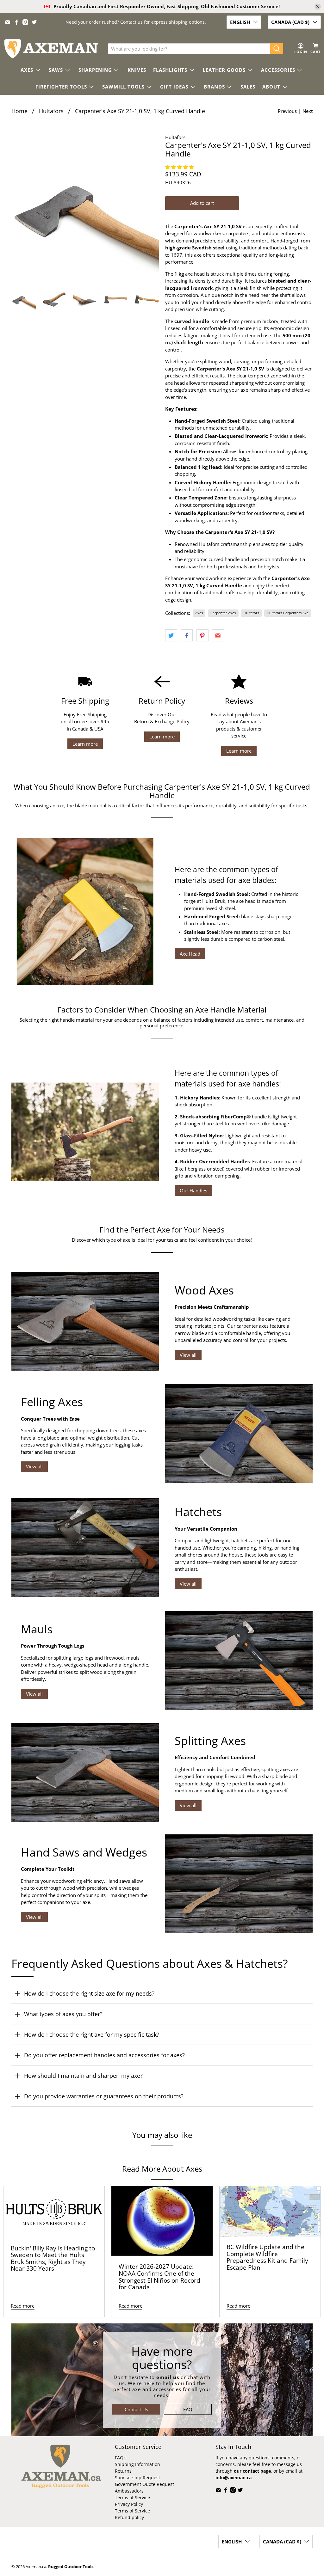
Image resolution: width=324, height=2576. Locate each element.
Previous (287, 111)
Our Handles (193, 1190)
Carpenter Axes (223, 613)
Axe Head (190, 954)
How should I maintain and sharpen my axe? (83, 2076)
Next (308, 111)
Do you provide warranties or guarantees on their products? (104, 2096)
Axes (199, 613)
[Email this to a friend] (218, 635)
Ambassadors (129, 2491)
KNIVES (137, 70)
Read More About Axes (162, 2169)
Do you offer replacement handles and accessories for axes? (104, 2055)
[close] (318, 7)
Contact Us (136, 2409)
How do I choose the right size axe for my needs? (89, 1993)
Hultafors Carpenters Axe (288, 613)
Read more (23, 2306)
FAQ (188, 2409)
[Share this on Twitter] (171, 635)
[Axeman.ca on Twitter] (34, 22)
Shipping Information (137, 2464)
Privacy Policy (129, 2504)
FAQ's (121, 2458)
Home (19, 111)
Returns (123, 2471)
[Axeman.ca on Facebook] (16, 22)
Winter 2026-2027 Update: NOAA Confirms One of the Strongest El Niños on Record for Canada (159, 2277)
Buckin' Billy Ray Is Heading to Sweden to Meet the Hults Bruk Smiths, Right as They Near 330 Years (53, 2258)
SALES (248, 87)
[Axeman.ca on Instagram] (25, 22)
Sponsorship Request (137, 2478)
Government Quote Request (144, 2484)
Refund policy (129, 2517)
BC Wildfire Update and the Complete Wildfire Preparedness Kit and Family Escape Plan (267, 2257)
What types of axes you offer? (63, 2014)
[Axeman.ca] (51, 49)
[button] (180, 167)
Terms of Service (132, 2497)
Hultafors (51, 111)
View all (188, 1355)
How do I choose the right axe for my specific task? (92, 2034)
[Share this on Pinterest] (202, 635)
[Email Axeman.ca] (8, 22)
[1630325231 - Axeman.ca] (85, 207)
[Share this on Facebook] (187, 635)
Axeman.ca (36, 2567)
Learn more (85, 744)
